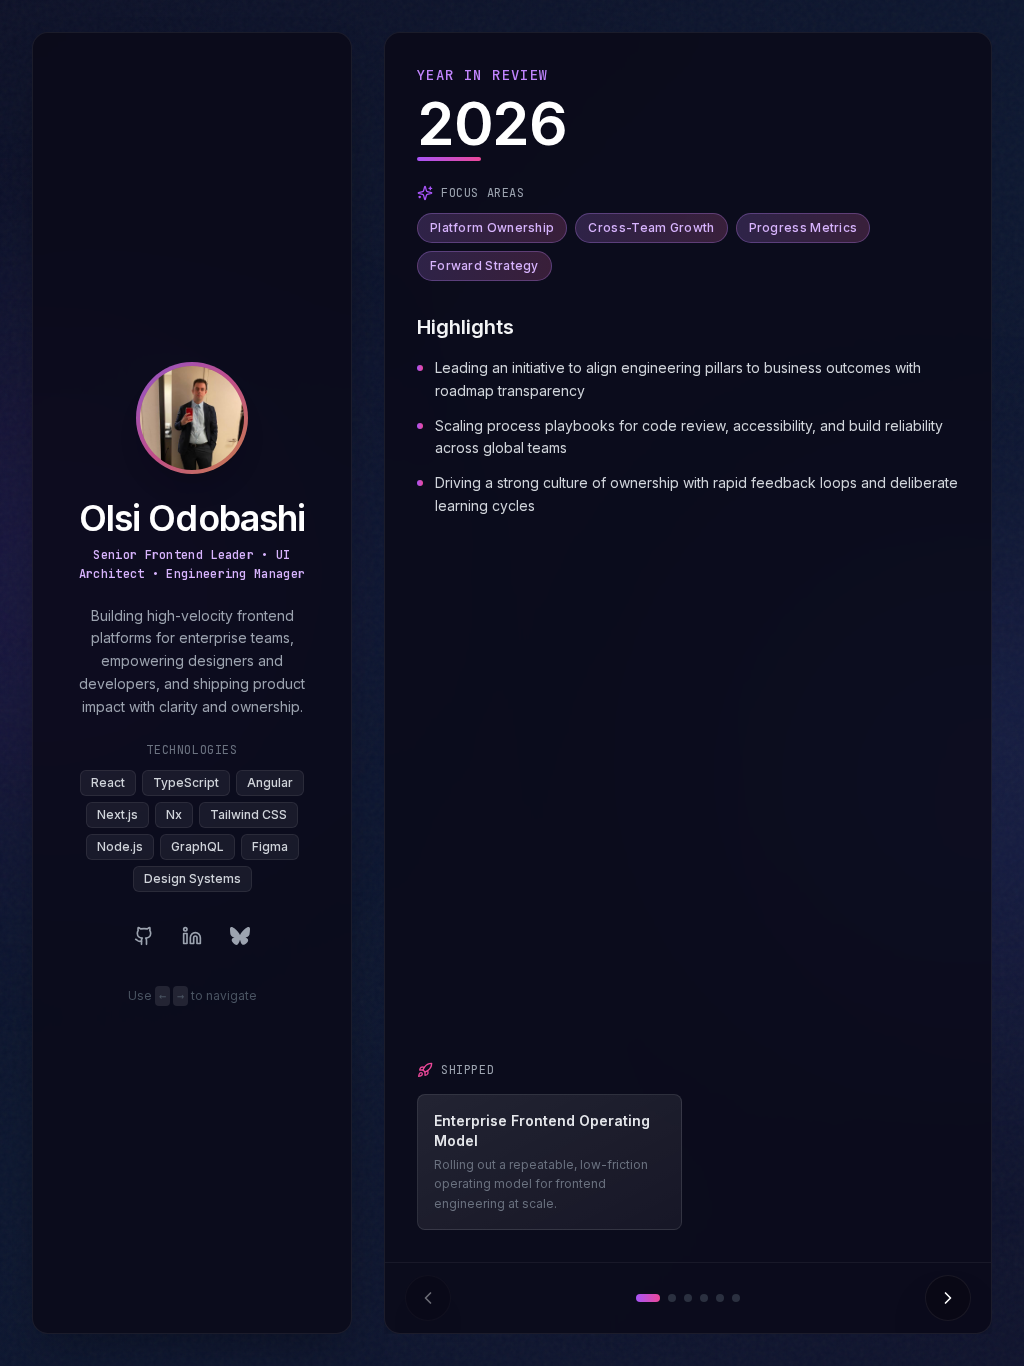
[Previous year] (428, 1298)
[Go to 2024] (688, 1298)
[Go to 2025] (672, 1298)
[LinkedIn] (192, 936)
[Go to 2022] (720, 1298)
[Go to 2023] (704, 1298)
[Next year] (948, 1298)
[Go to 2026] (648, 1298)
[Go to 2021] (736, 1298)
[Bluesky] (240, 936)
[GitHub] (144, 936)
